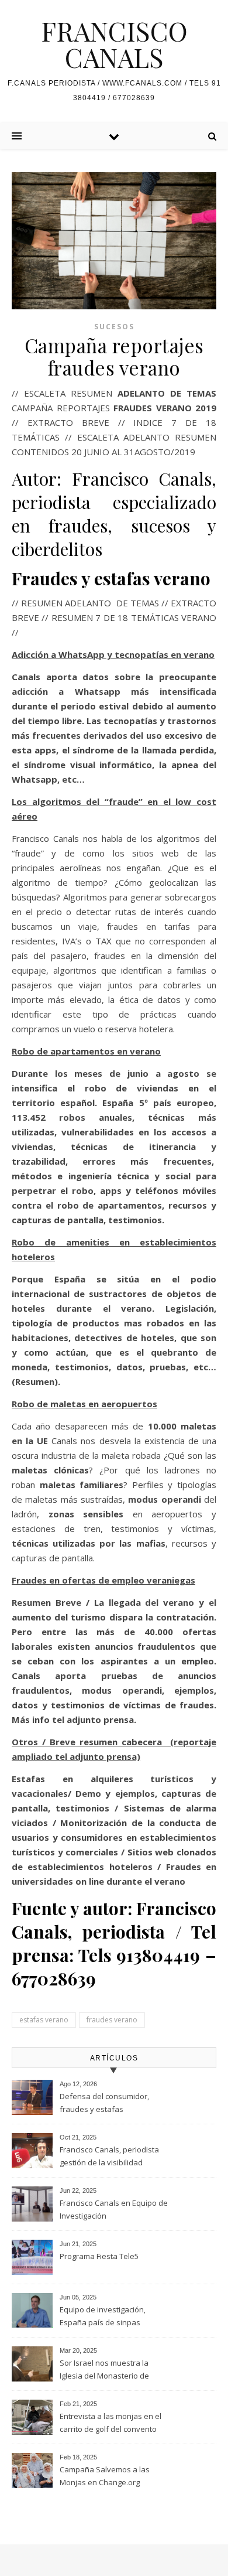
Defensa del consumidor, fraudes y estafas (104, 2103)
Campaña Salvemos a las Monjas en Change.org (105, 2476)
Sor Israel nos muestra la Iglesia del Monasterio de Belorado (104, 2370)
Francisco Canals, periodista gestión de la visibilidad (109, 2156)
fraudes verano (112, 2020)
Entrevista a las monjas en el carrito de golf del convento (110, 2423)
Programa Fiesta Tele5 (99, 2256)
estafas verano (44, 2020)
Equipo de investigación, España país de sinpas (103, 2316)
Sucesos (114, 327)
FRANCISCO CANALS (114, 44)
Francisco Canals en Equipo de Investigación (114, 2209)
